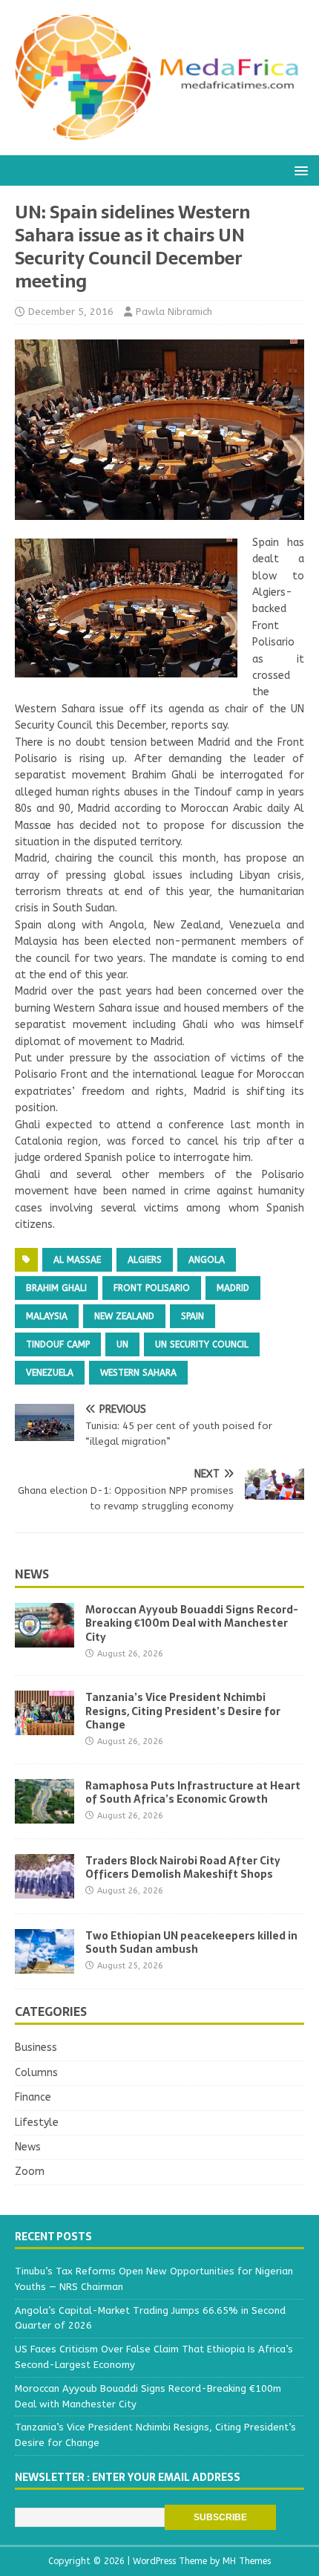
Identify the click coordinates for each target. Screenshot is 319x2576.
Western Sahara (138, 1373)
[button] (299, 170)
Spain (193, 1316)
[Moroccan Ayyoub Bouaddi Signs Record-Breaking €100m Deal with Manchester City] (45, 1639)
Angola (207, 1260)
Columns (36, 2073)
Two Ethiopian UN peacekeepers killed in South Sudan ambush (191, 1942)
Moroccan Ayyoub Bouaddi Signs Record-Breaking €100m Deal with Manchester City (192, 1623)
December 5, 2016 (71, 312)
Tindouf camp (58, 1344)
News (32, 1574)
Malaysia (47, 1316)
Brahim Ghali (56, 1288)
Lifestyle (37, 2123)
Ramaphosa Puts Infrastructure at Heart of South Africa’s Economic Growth (193, 1792)
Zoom (30, 2172)
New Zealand (124, 1316)
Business (36, 2048)
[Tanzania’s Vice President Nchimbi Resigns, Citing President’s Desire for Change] (45, 1727)
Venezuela (50, 1373)
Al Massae (77, 1260)
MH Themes (247, 2561)
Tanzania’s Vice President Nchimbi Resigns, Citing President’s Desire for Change (183, 1711)
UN (122, 1344)
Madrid (233, 1288)
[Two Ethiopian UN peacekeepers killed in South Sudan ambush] (45, 1964)
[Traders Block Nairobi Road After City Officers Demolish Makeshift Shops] (45, 1889)
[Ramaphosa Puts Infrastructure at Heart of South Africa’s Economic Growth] (45, 1814)
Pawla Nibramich (174, 312)
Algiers (145, 1260)
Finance (33, 2097)
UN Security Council (202, 1344)
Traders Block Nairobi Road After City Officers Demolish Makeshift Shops (183, 1867)
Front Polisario (152, 1288)
